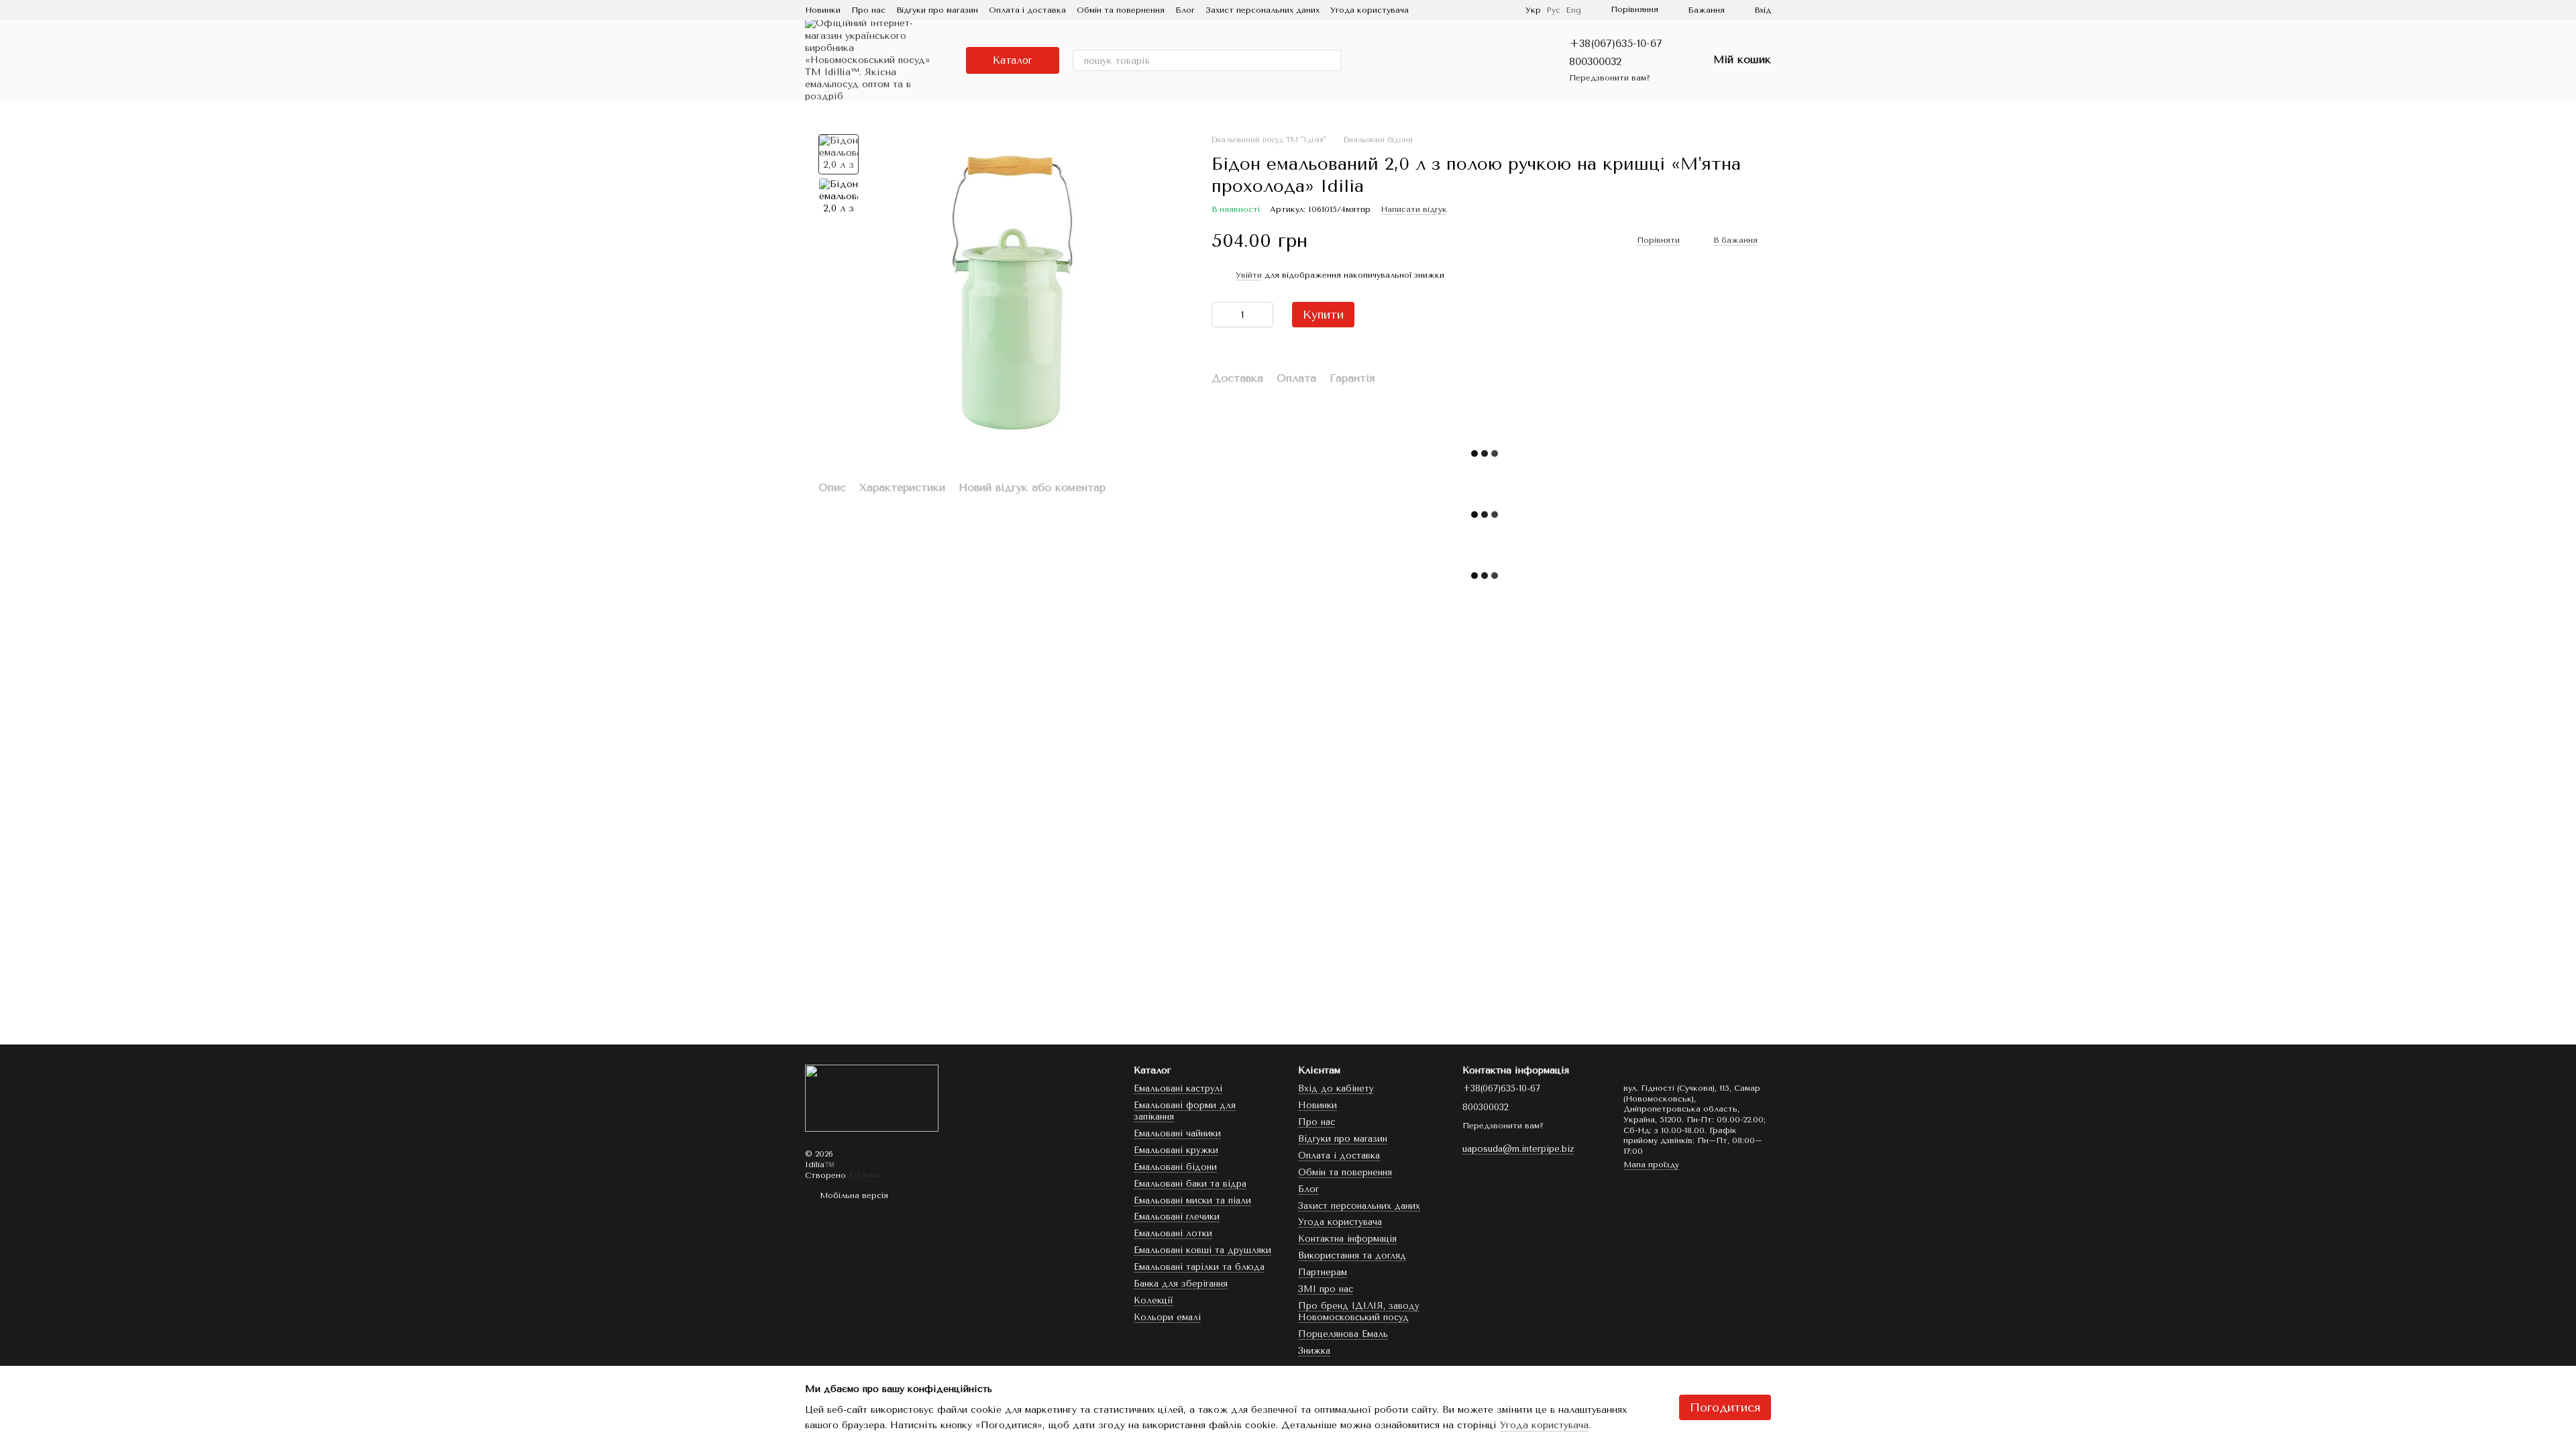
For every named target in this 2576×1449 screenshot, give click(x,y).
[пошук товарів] (1330, 60)
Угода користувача (1370, 10)
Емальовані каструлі (1178, 1088)
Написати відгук (1414, 209)
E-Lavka (864, 1175)
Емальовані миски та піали (1192, 1200)
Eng (1573, 10)
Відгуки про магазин (937, 10)
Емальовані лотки (1173, 1233)
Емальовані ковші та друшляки (1202, 1250)
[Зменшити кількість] (1222, 315)
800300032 (1595, 61)
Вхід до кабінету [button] (1336, 1088)
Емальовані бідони (1175, 1167)
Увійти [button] (1249, 275)
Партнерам (1323, 1272)
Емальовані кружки (1176, 1150)
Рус (1553, 10)
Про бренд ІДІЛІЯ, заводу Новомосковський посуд (1359, 1311)
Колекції (1153, 1300)
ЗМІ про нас (1326, 1289)
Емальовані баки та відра (1190, 1184)
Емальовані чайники (1177, 1133)
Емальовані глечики (1177, 1217)
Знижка (1314, 1351)
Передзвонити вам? (1610, 78)
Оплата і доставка (1027, 10)
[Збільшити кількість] (1263, 315)
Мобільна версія (853, 1195)
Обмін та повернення (1121, 10)
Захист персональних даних (1263, 10)
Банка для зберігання (1181, 1284)
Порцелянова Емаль (1343, 1334)
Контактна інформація (1347, 1239)
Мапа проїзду (1651, 1165)
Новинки (823, 10)
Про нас (868, 10)
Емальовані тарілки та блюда (1199, 1267)
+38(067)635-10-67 (1616, 43)
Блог (1185, 10)
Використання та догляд (1352, 1255)
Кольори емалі (1167, 1317)
